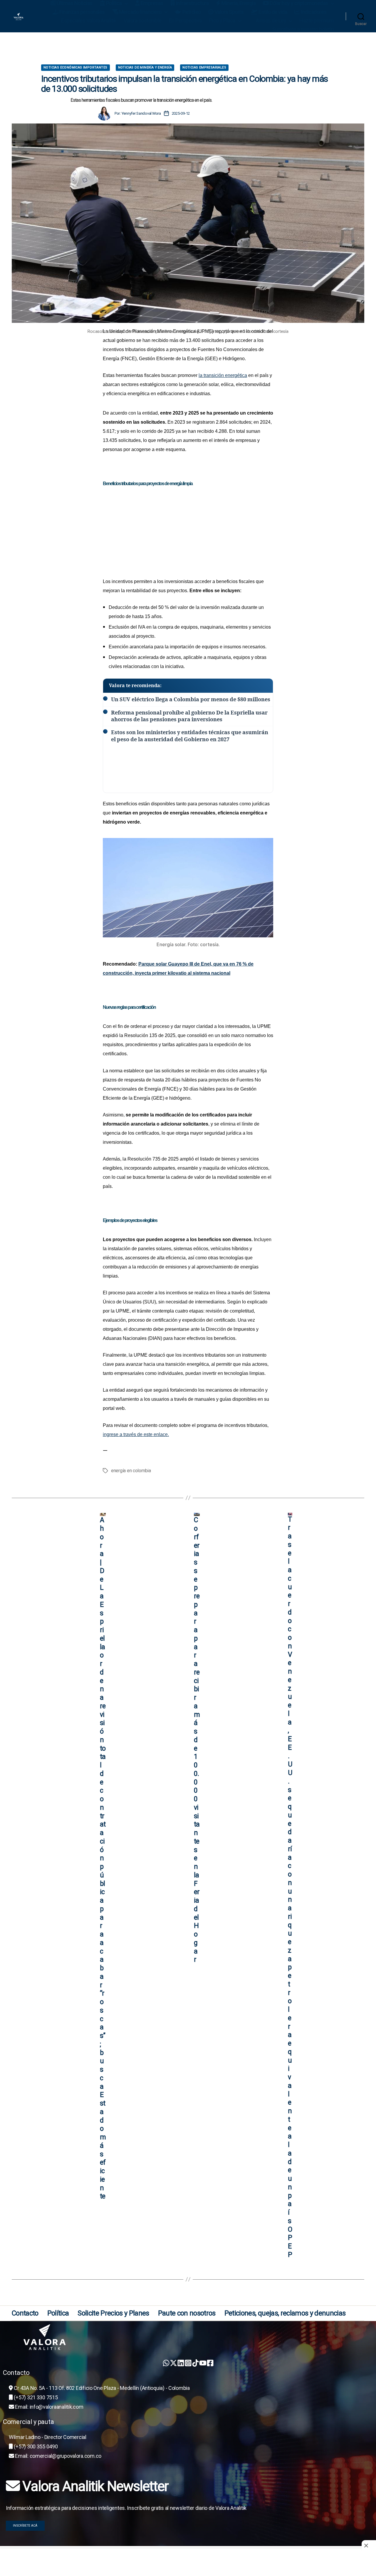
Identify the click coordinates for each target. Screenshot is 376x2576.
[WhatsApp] (166, 2363)
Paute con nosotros (187, 2313)
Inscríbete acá (25, 2526)
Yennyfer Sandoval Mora (141, 113)
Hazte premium (317, 20)
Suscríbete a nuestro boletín (303, 29)
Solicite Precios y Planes (113, 2313)
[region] (188, 49)
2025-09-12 (181, 113)
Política (58, 2313)
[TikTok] (195, 2363)
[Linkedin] (181, 2363)
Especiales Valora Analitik (89, 20)
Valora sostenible (143, 20)
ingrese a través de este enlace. (136, 1434)
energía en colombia (131, 1471)
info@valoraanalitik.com (57, 2407)
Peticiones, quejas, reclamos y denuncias (285, 2313)
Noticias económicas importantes (75, 67)
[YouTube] (203, 2363)
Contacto (25, 2313)
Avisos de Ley (271, 20)
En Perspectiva (185, 20)
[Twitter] (173, 2363)
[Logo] (191, 2337)
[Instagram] (188, 2363)
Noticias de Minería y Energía (145, 67)
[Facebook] (210, 2363)
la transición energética (223, 375)
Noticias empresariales (204, 67)
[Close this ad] (369, 2546)
